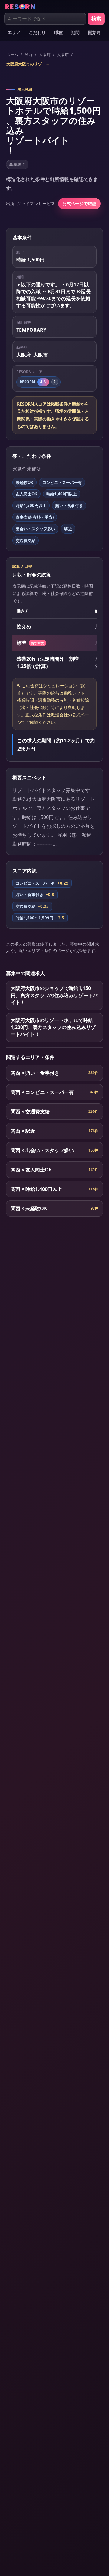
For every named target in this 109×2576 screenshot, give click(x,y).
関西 (28, 54)
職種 (58, 32)
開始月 (94, 32)
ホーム (12, 54)
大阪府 (45, 54)
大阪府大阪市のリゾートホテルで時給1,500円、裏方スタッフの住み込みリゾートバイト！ (29, 64)
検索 (96, 18)
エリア (14, 32)
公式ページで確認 (79, 204)
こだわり (37, 32)
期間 (75, 32)
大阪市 (63, 54)
